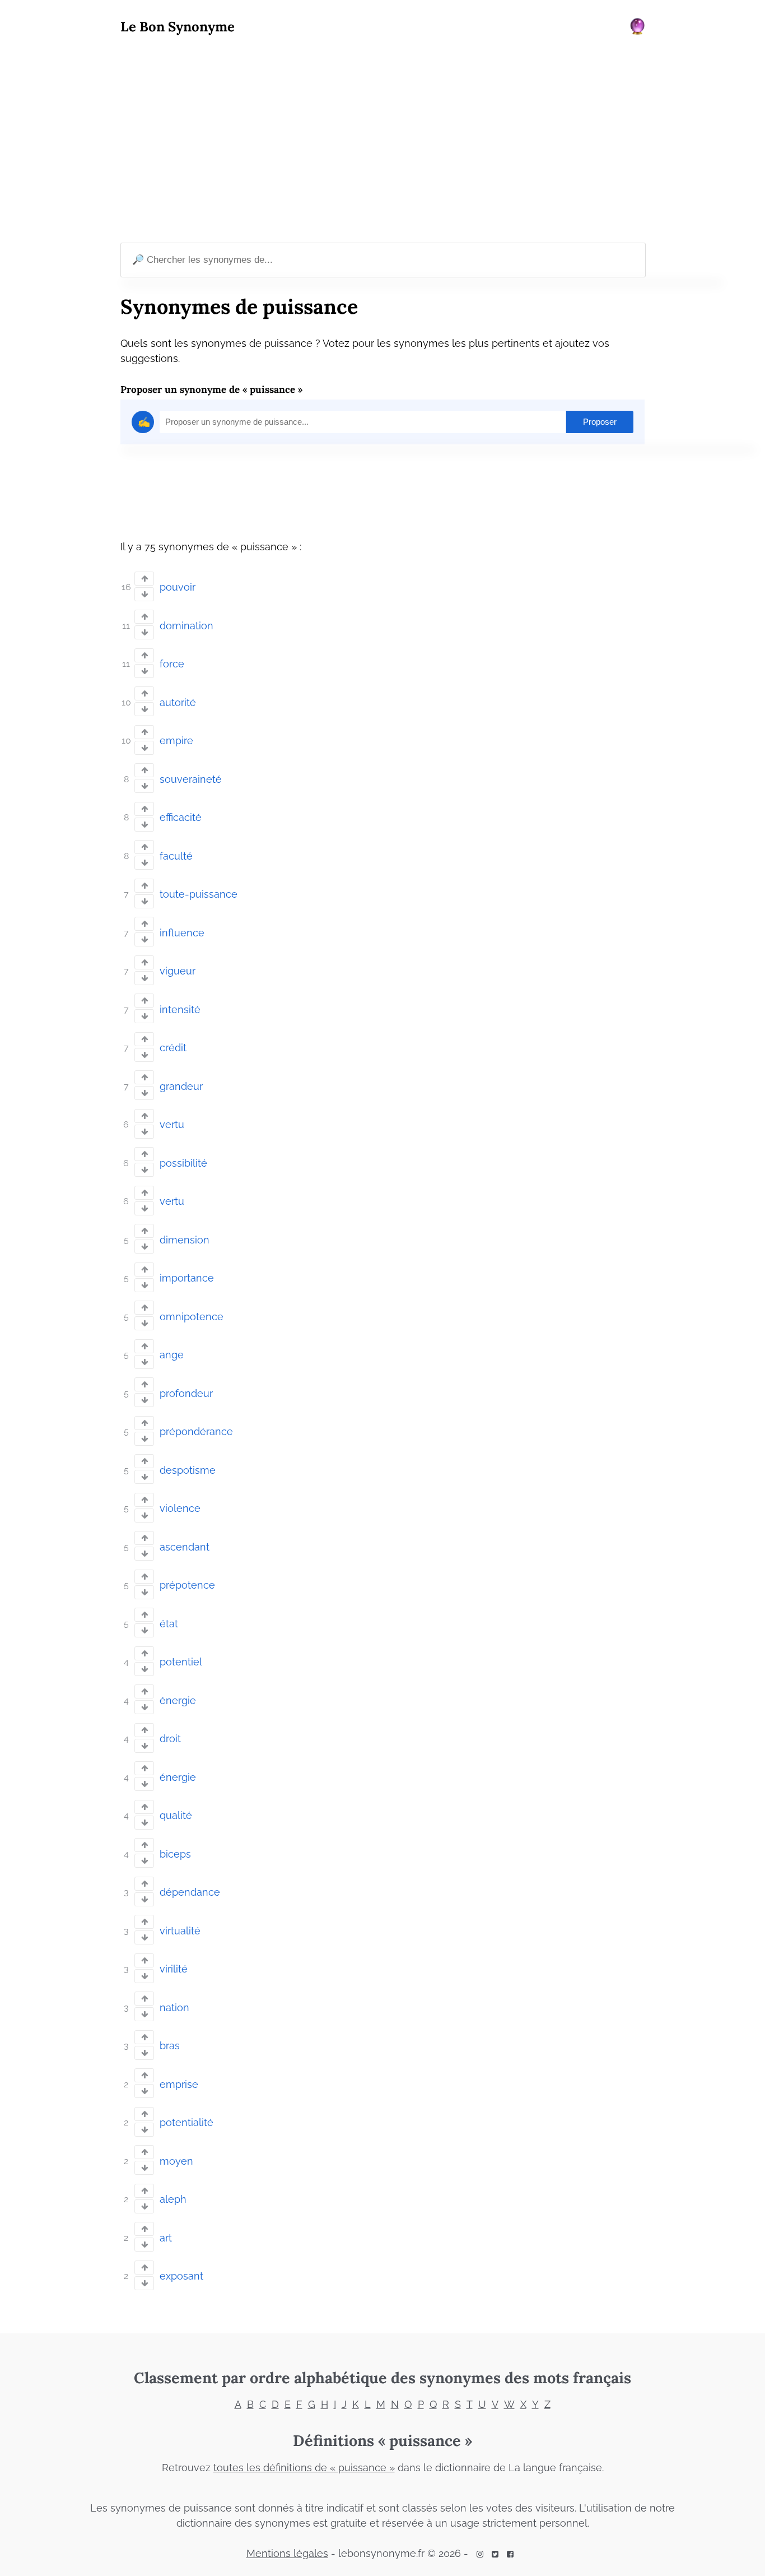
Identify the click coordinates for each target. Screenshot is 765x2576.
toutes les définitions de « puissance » (304, 2468)
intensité (180, 1009)
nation (174, 2008)
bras (170, 2046)
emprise (179, 2084)
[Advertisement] (382, 141)
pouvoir (178, 587)
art (166, 2238)
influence (182, 933)
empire (176, 741)
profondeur (186, 1393)
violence (180, 1508)
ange (172, 1355)
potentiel (181, 1662)
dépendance (190, 1892)
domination (186, 626)
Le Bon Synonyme (178, 27)
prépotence (187, 1585)
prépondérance (196, 1431)
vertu (172, 1124)
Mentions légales (287, 2553)
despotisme (188, 1470)
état (169, 1624)
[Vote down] (144, 594)
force (172, 664)
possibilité (183, 1163)
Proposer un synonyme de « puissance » (211, 389)
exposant (181, 2276)
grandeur (181, 1086)
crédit (173, 1048)
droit (170, 1739)
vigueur (178, 971)
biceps (175, 1854)
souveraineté (191, 779)
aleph (173, 2199)
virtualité (180, 1931)
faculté (176, 856)
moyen (176, 2161)
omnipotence (192, 1317)
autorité (178, 702)
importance (187, 1278)
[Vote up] (144, 579)
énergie (178, 1700)
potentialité (186, 2122)
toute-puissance (199, 894)
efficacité (181, 817)
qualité (176, 1815)
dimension (185, 1240)
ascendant (185, 1547)
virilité (174, 1969)
